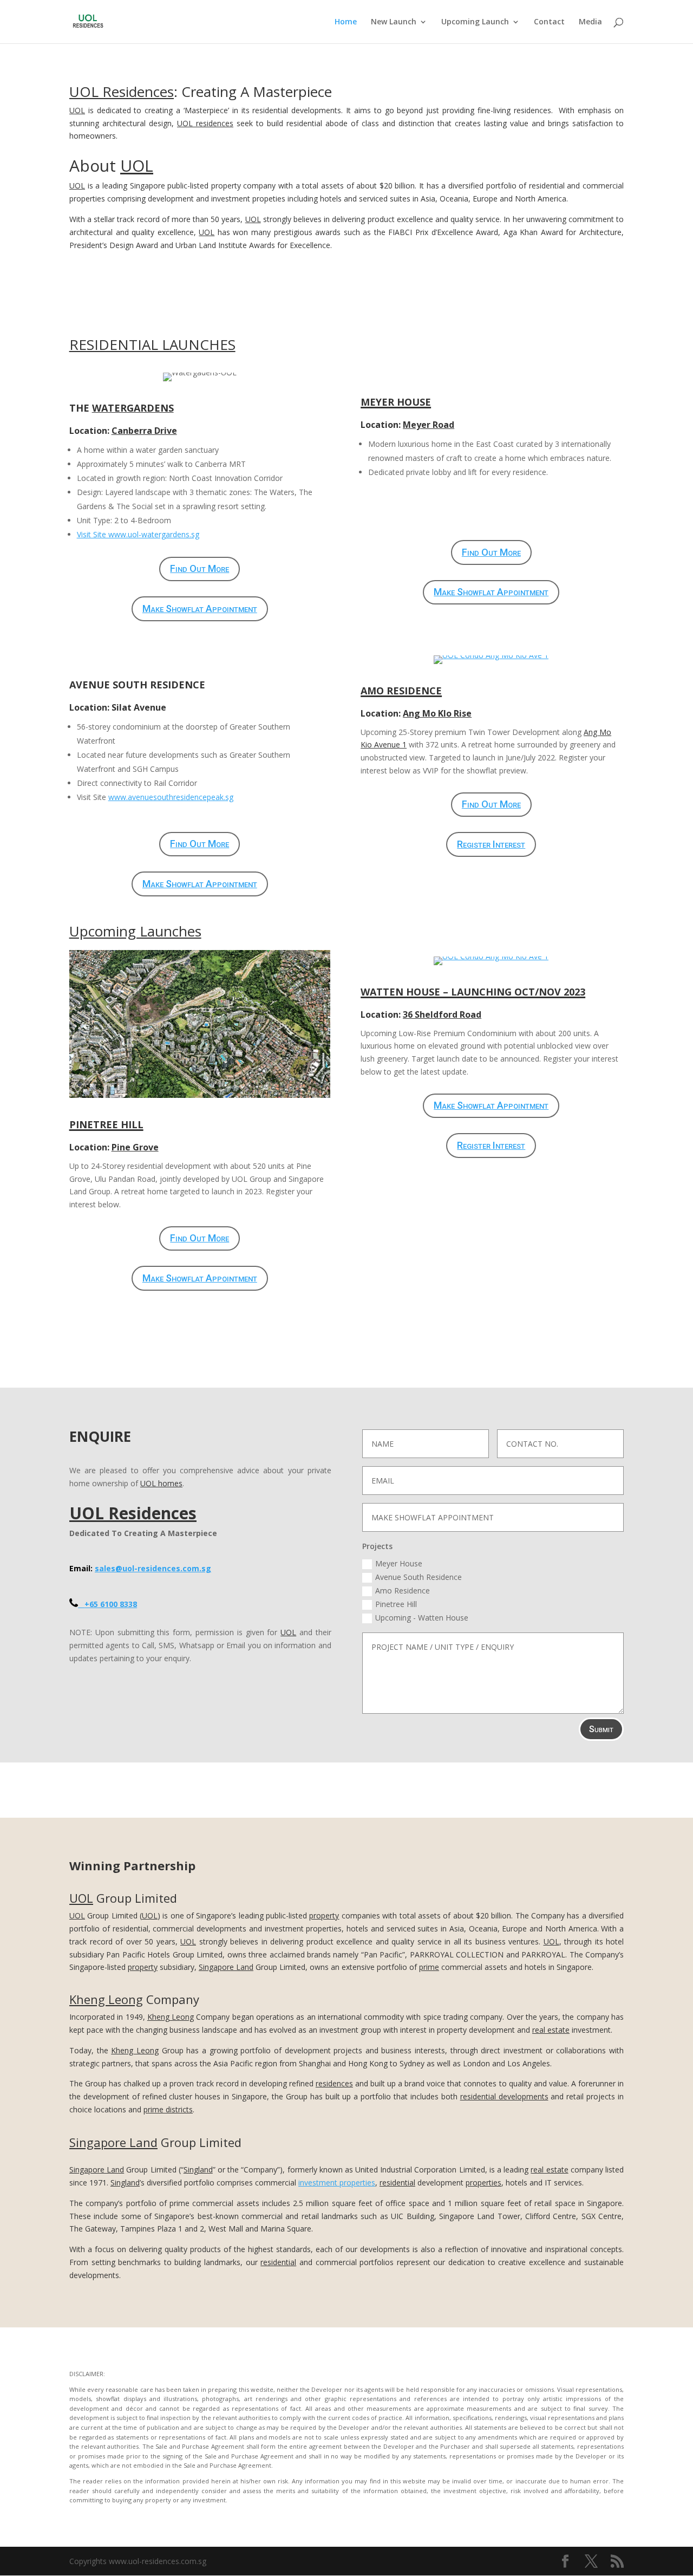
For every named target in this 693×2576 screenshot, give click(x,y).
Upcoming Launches (135, 931)
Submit (601, 1729)
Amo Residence (403, 1591)
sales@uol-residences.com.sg (153, 1568)
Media (590, 22)
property (324, 1915)
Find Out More (200, 568)
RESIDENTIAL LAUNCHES (152, 344)
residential (397, 2183)
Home (346, 22)
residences (334, 2083)
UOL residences (205, 123)
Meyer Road (429, 425)
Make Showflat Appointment (200, 609)
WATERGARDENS (133, 408)
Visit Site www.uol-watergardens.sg (138, 534)
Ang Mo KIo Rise (437, 713)
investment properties (337, 2183)
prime (429, 1967)
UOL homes (161, 1483)
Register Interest (491, 844)
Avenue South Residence (419, 1577)
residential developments (504, 2096)
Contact (549, 22)
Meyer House (399, 1563)
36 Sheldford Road (442, 1014)
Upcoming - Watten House (422, 1618)
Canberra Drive (144, 431)
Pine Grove (135, 1147)
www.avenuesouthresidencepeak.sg (171, 797)
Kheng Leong (106, 1999)
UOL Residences (122, 92)
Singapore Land (226, 1967)
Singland (198, 2170)
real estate (551, 2030)
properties (483, 2183)
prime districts (168, 2109)
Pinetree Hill (396, 1604)
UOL (77, 110)
